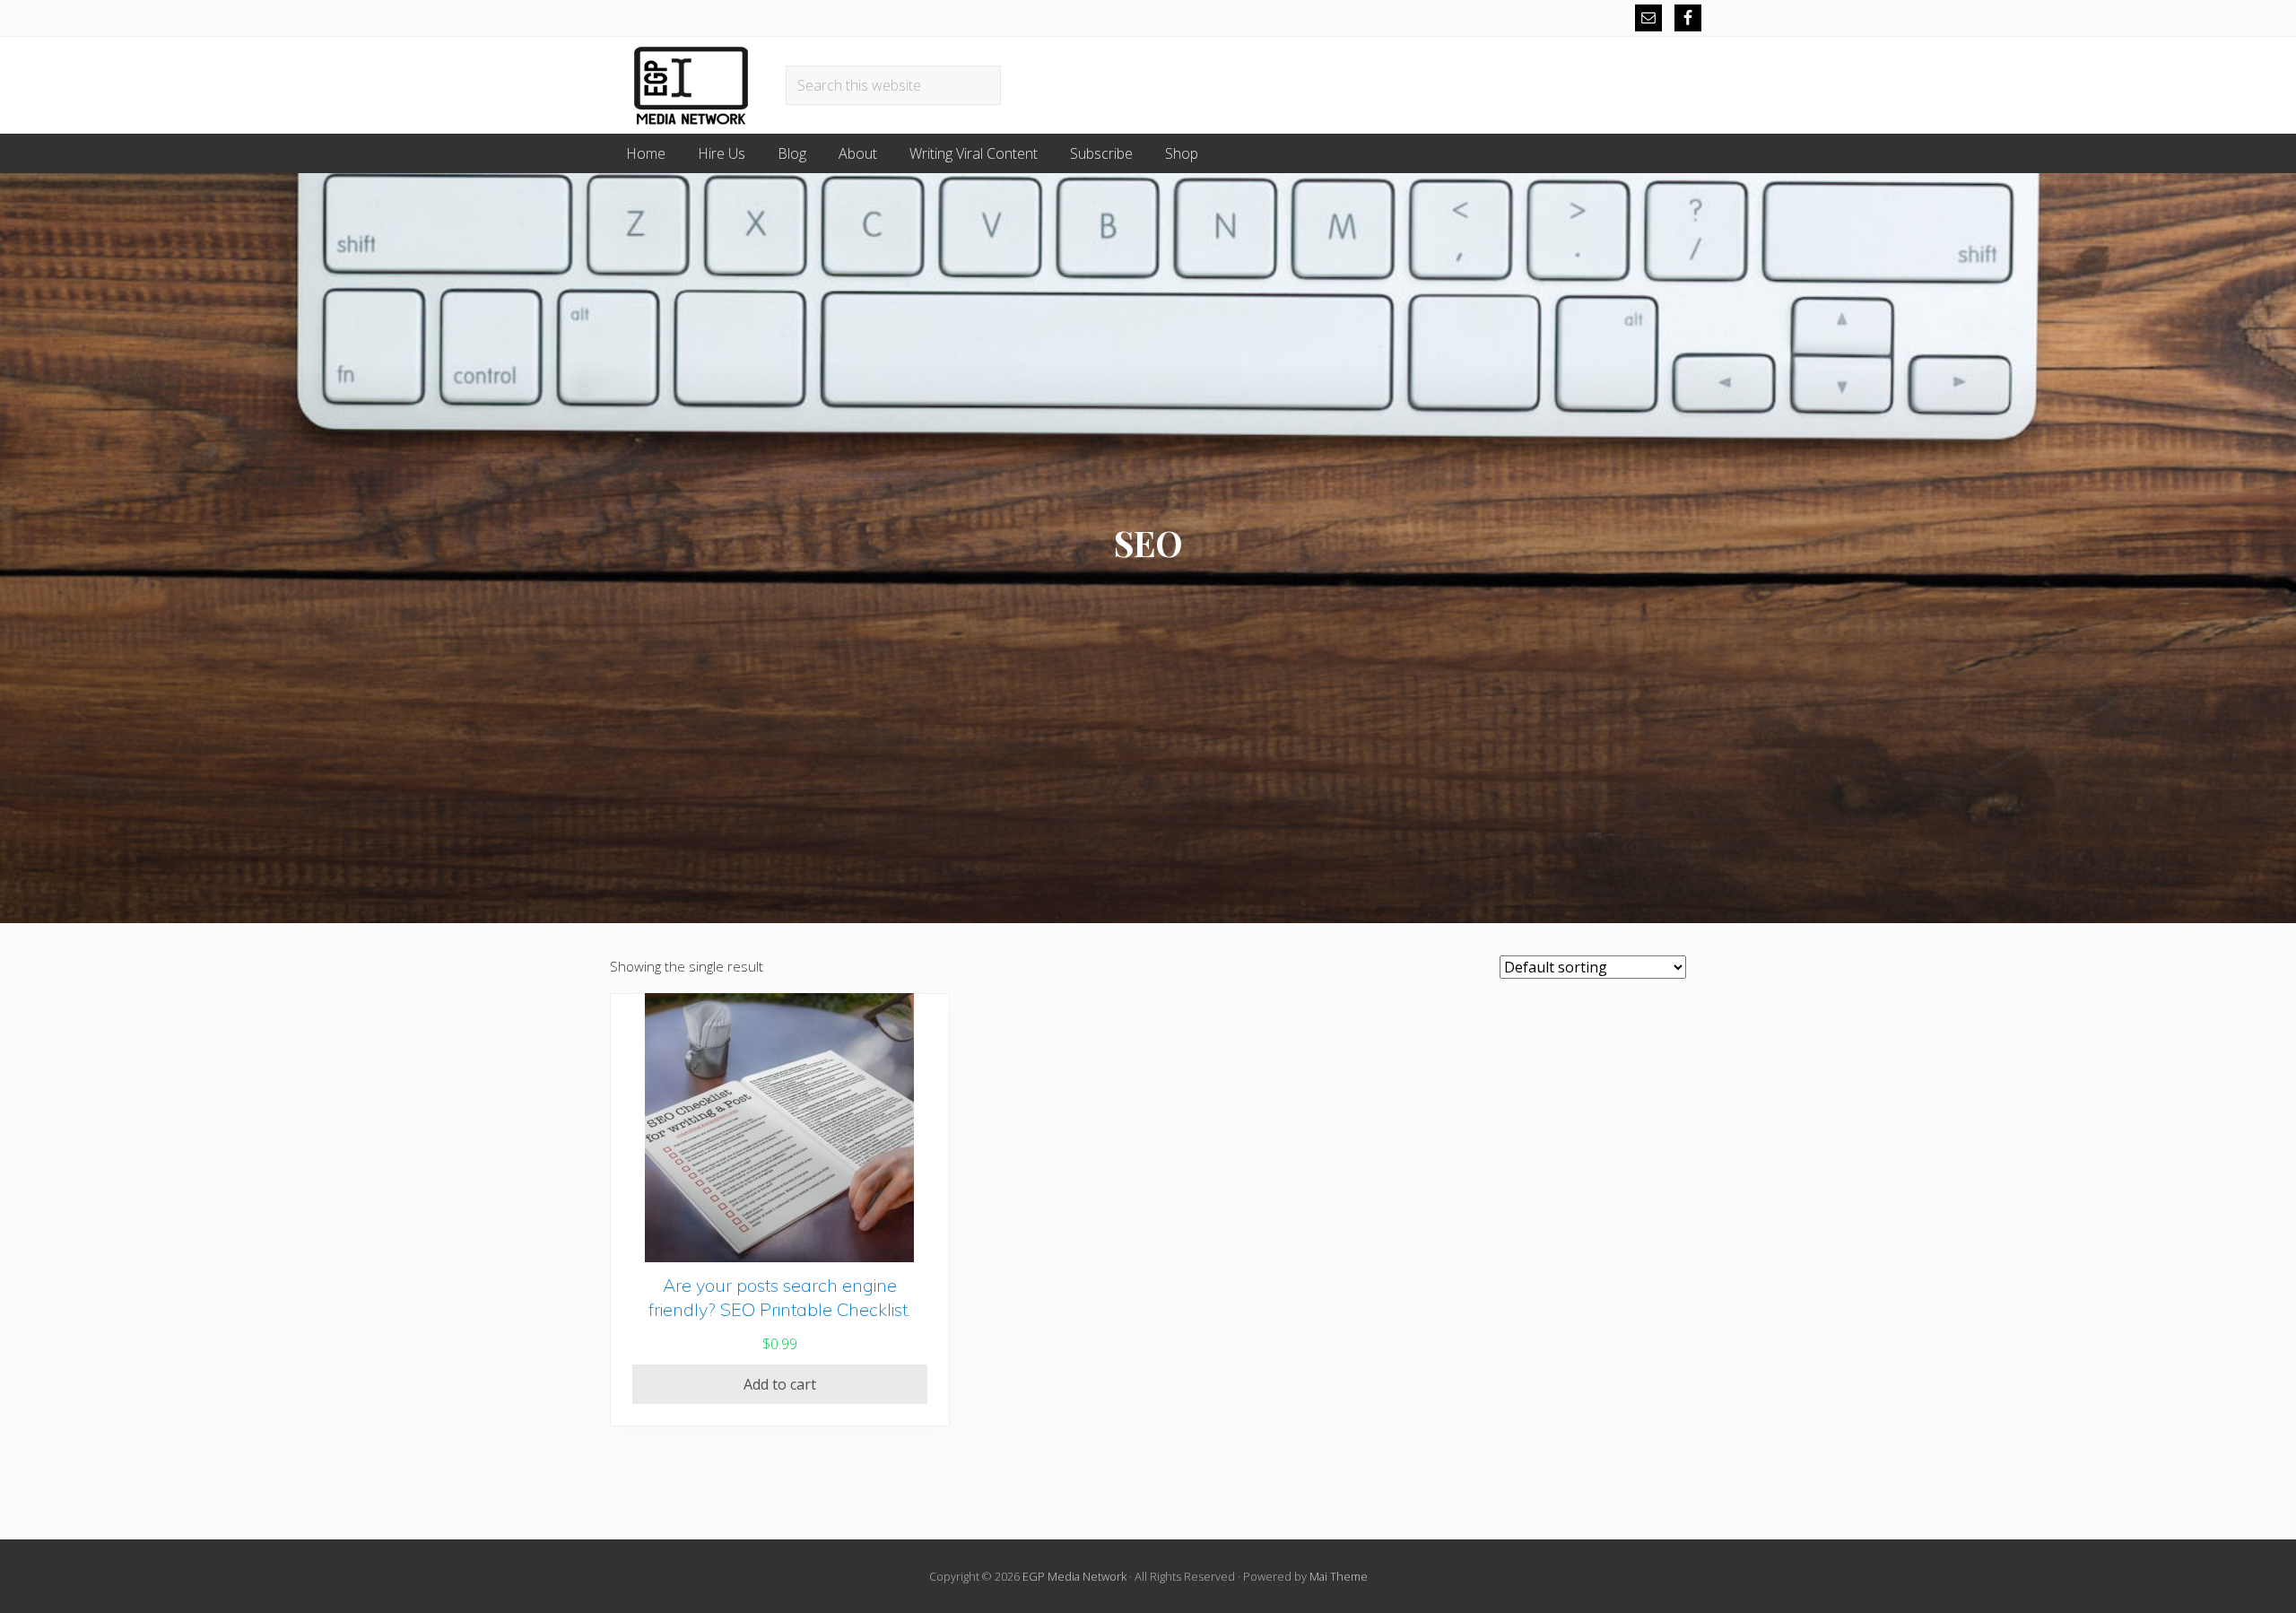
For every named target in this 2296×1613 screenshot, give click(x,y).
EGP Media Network (1074, 1576)
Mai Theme (1339, 1576)
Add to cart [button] (780, 1384)
